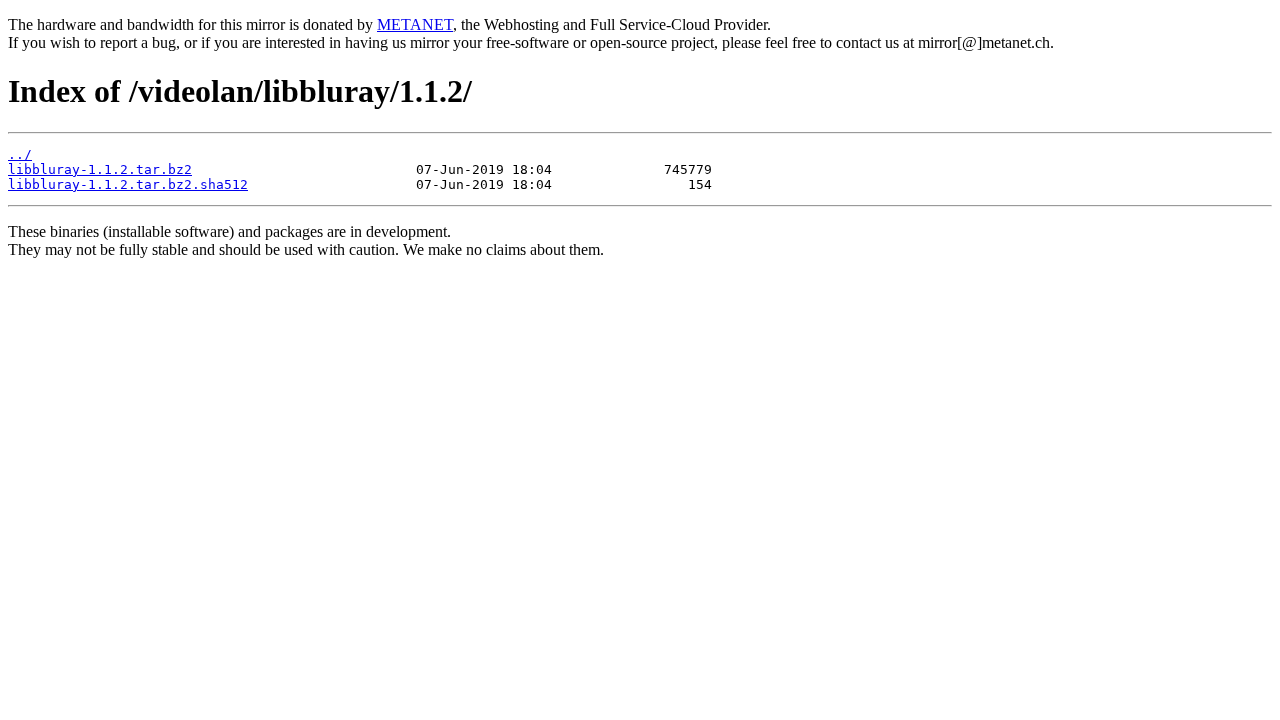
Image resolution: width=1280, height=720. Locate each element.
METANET (415, 24)
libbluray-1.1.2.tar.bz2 (100, 169)
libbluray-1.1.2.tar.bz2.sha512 (128, 184)
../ (20, 154)
